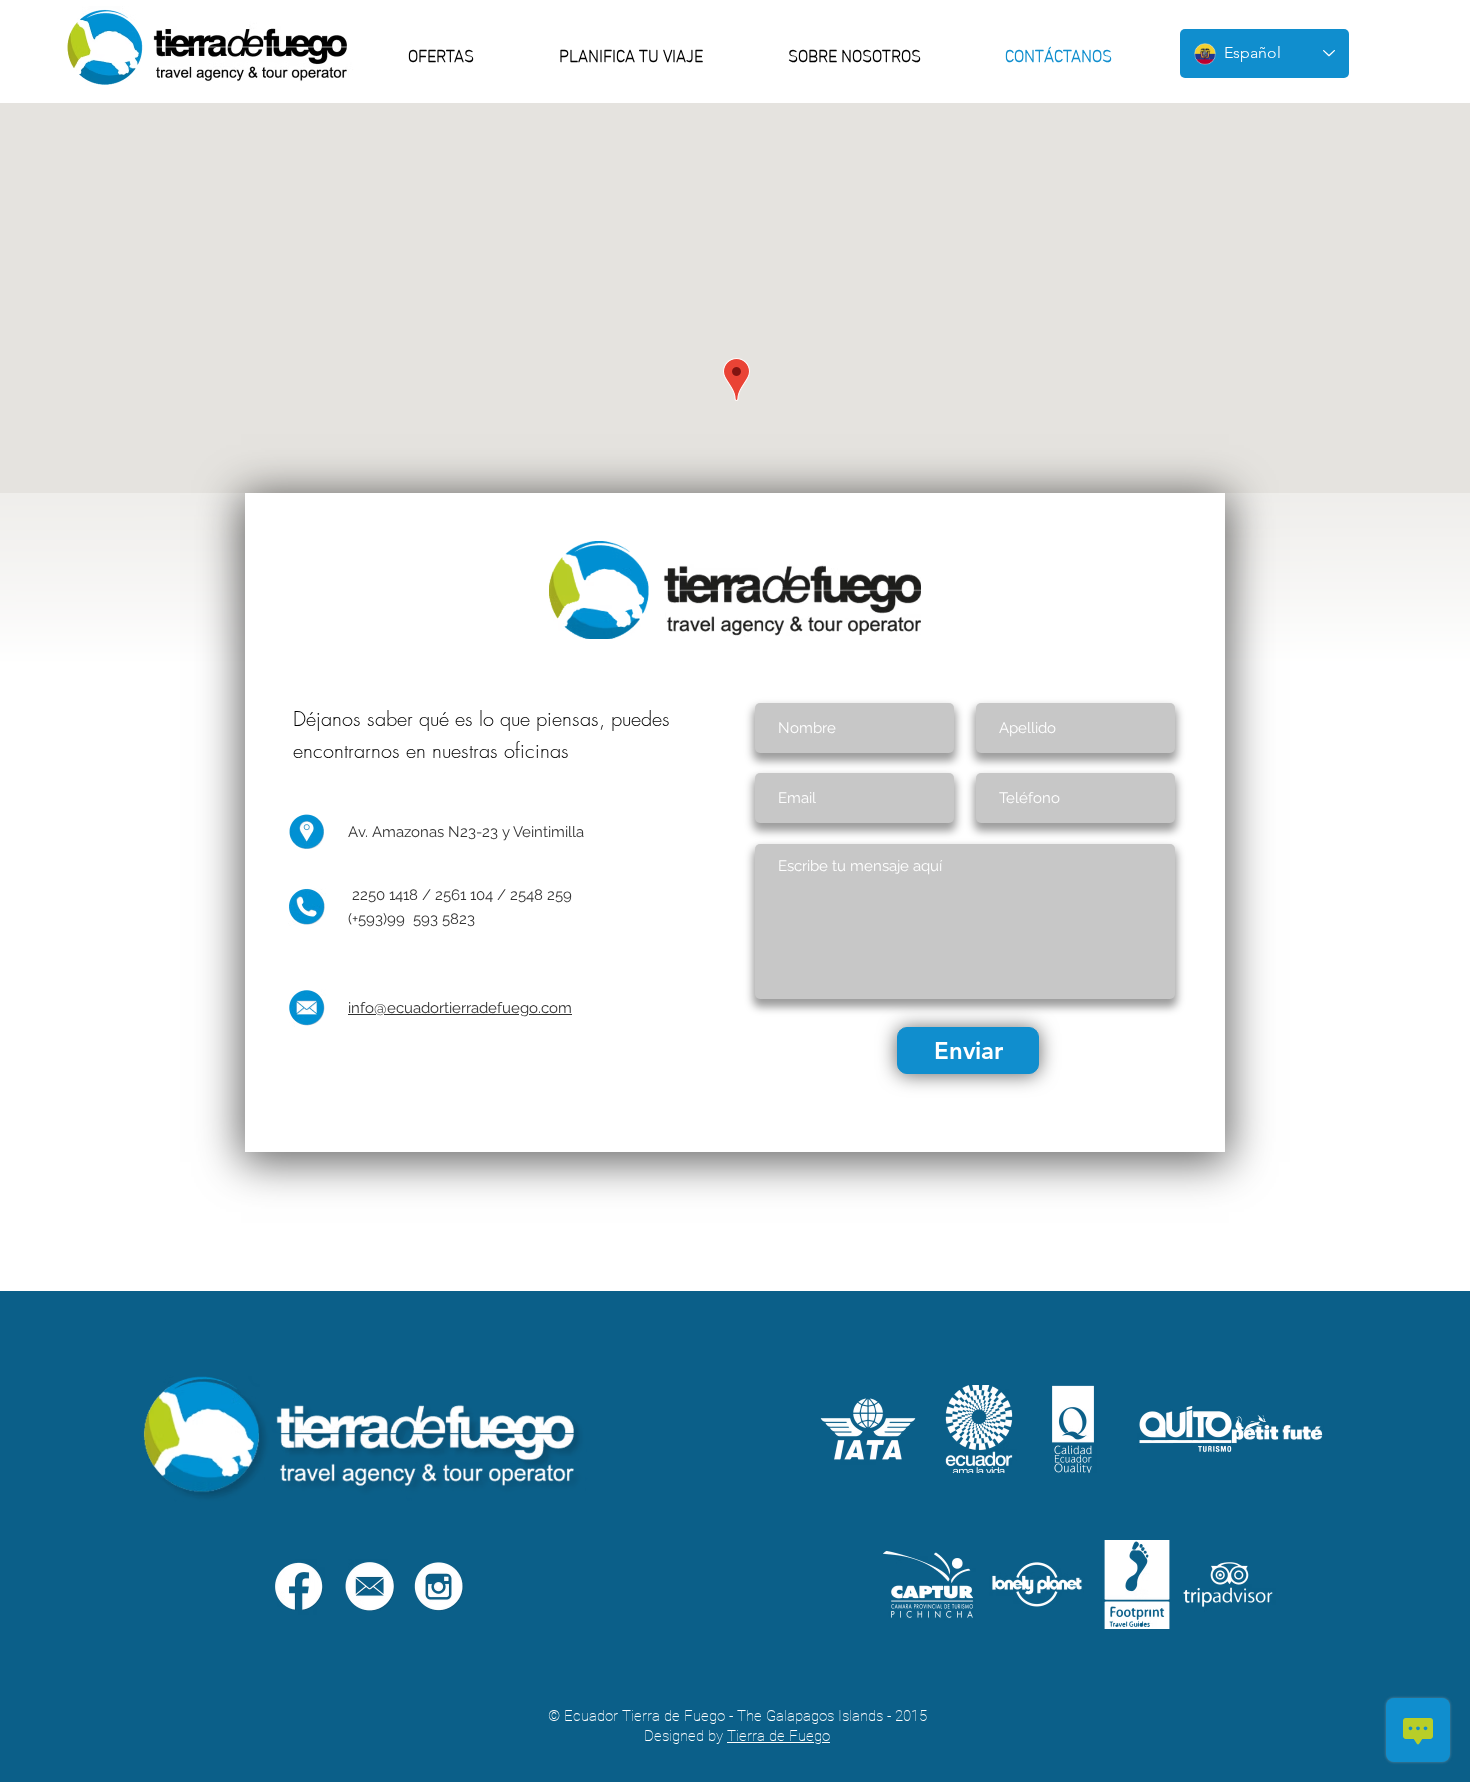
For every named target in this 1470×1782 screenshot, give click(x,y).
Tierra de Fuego (778, 1736)
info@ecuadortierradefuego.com (460, 1008)
